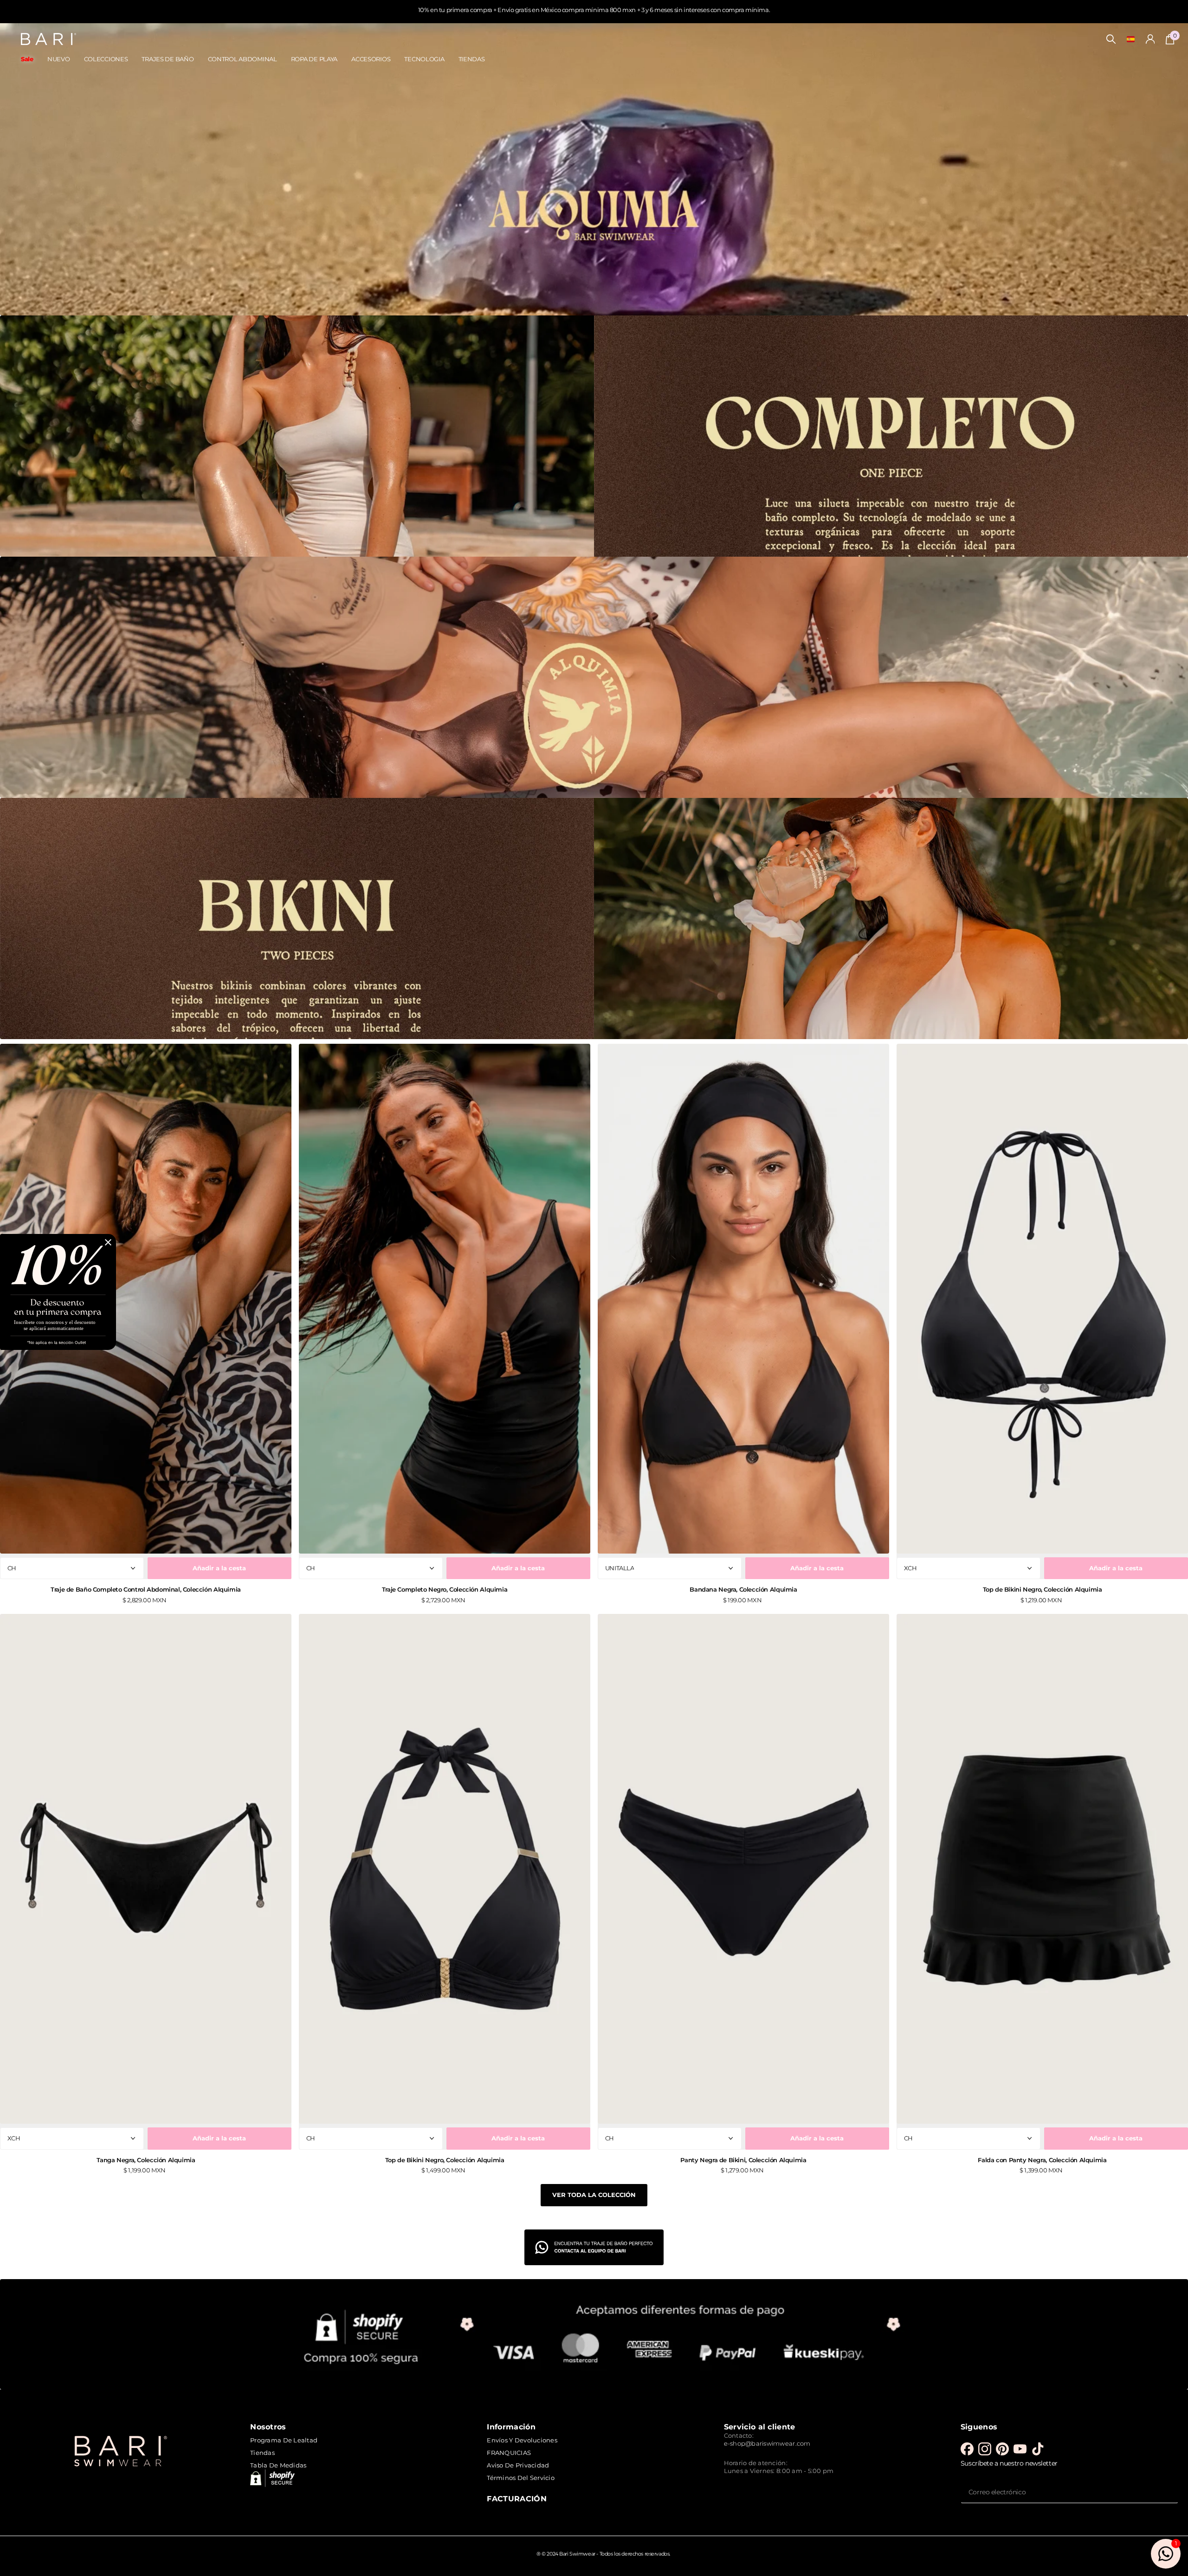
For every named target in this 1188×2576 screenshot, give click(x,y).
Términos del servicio (520, 2478)
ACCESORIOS (371, 59)
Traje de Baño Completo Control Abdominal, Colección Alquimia (146, 1589)
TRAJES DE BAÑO (168, 59)
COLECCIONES (106, 59)
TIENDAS (472, 59)
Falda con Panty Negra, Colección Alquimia (1042, 2160)
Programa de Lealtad (284, 2440)
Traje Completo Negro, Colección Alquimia (445, 1589)
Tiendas (262, 2453)
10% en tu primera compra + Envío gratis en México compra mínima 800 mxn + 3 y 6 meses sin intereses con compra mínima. (594, 10)
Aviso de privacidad (518, 2465)
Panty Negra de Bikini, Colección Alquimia (743, 2160)
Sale (27, 59)
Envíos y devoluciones (522, 2440)
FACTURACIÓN (517, 2499)
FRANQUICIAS (509, 2453)
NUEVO (59, 59)
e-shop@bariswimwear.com (767, 2443)
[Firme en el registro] (1150, 39)
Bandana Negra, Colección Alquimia (743, 1589)
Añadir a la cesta (219, 1568)
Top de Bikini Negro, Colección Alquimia (1043, 1589)
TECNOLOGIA (424, 59)
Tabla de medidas (278, 2465)
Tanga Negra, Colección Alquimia (146, 2160)
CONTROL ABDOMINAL (242, 59)
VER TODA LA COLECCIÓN (594, 2195)
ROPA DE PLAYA (314, 59)
